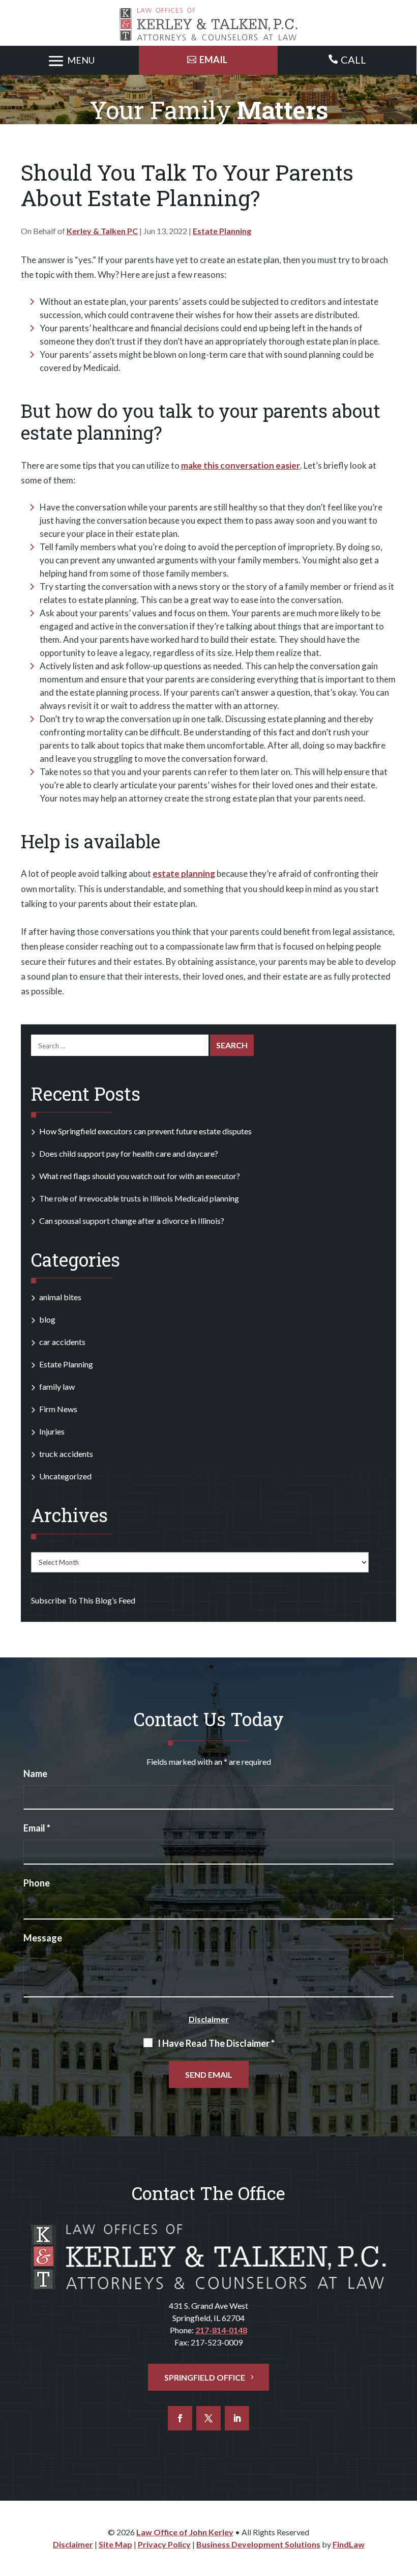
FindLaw (349, 2544)
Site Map (115, 2544)
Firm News (58, 1409)
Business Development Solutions (258, 2544)
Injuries (52, 1431)
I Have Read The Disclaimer (216, 2043)
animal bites (60, 1297)
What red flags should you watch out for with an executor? (140, 1176)
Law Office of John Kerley (185, 2532)
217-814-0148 (221, 2330)
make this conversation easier (241, 465)
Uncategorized (65, 1476)
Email (37, 1828)
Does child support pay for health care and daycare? (129, 1153)
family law (57, 1386)
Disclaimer (209, 2019)
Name (35, 1773)
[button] (70, 61)
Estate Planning (222, 231)
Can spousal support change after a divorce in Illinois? (132, 1221)
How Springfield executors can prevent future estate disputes (145, 1131)
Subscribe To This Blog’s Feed (83, 1600)
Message (43, 1938)
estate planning (184, 874)
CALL (353, 60)
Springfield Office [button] (205, 2377)
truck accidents (66, 1454)
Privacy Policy (164, 2544)
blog (47, 1319)
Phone (37, 1883)
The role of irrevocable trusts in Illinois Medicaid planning (139, 1198)
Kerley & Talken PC (102, 231)
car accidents (62, 1342)
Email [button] (213, 60)
